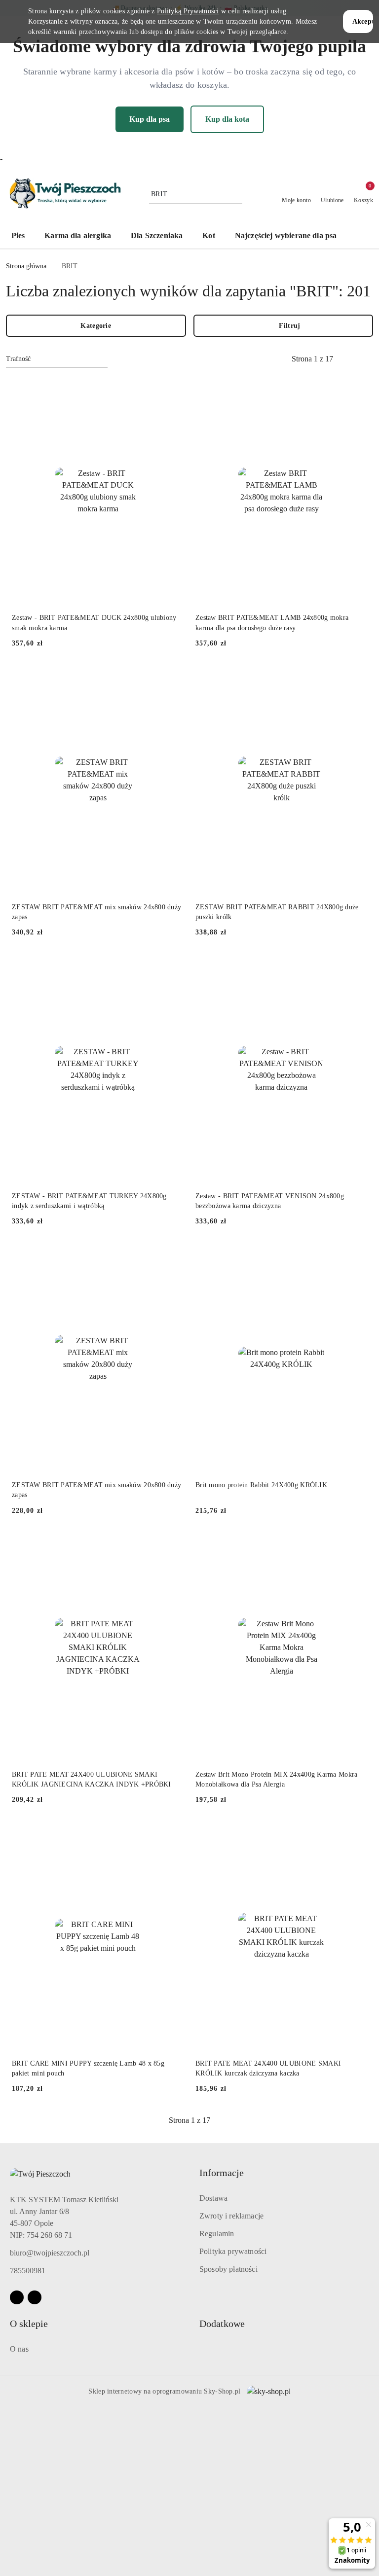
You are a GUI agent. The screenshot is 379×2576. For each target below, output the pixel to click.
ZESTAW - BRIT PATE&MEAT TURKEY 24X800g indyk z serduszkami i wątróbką (89, 1201)
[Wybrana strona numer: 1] (312, 359)
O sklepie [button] (29, 2324)
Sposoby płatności (228, 2269)
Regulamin (217, 2234)
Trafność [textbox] (18, 359)
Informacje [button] (222, 2173)
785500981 (28, 2271)
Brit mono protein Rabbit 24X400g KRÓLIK (261, 1485)
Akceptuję (363, 21)
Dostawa (213, 2198)
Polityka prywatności (233, 2251)
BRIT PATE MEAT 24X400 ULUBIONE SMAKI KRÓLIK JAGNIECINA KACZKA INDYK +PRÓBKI (92, 1779)
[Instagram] (35, 2297)
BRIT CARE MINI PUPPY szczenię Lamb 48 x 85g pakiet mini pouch (88, 2068)
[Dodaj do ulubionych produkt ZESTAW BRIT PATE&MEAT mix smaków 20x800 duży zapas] (172, 1255)
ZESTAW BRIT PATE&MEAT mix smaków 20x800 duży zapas (96, 1490)
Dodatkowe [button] (222, 2324)
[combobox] (57, 359)
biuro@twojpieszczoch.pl (50, 2253)
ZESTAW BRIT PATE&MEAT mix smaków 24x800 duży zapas (96, 912)
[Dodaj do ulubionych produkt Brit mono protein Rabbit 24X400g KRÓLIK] (356, 1255)
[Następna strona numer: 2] (366, 359)
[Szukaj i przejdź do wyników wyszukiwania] (236, 194)
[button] (362, 237)
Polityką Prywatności (188, 11)
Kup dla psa (150, 119)
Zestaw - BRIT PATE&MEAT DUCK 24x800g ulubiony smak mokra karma (94, 623)
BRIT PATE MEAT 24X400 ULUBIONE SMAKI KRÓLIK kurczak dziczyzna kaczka (268, 2068)
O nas (19, 2349)
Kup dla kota (227, 119)
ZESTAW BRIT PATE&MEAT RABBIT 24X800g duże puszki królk (277, 912)
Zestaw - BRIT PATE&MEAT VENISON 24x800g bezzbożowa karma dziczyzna (270, 1201)
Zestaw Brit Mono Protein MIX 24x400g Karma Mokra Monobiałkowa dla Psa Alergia (276, 1779)
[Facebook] (17, 2297)
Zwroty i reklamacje (231, 2216)
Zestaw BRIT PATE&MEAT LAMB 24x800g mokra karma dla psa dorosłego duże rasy (272, 623)
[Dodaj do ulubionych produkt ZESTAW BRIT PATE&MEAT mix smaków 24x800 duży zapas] (172, 678)
